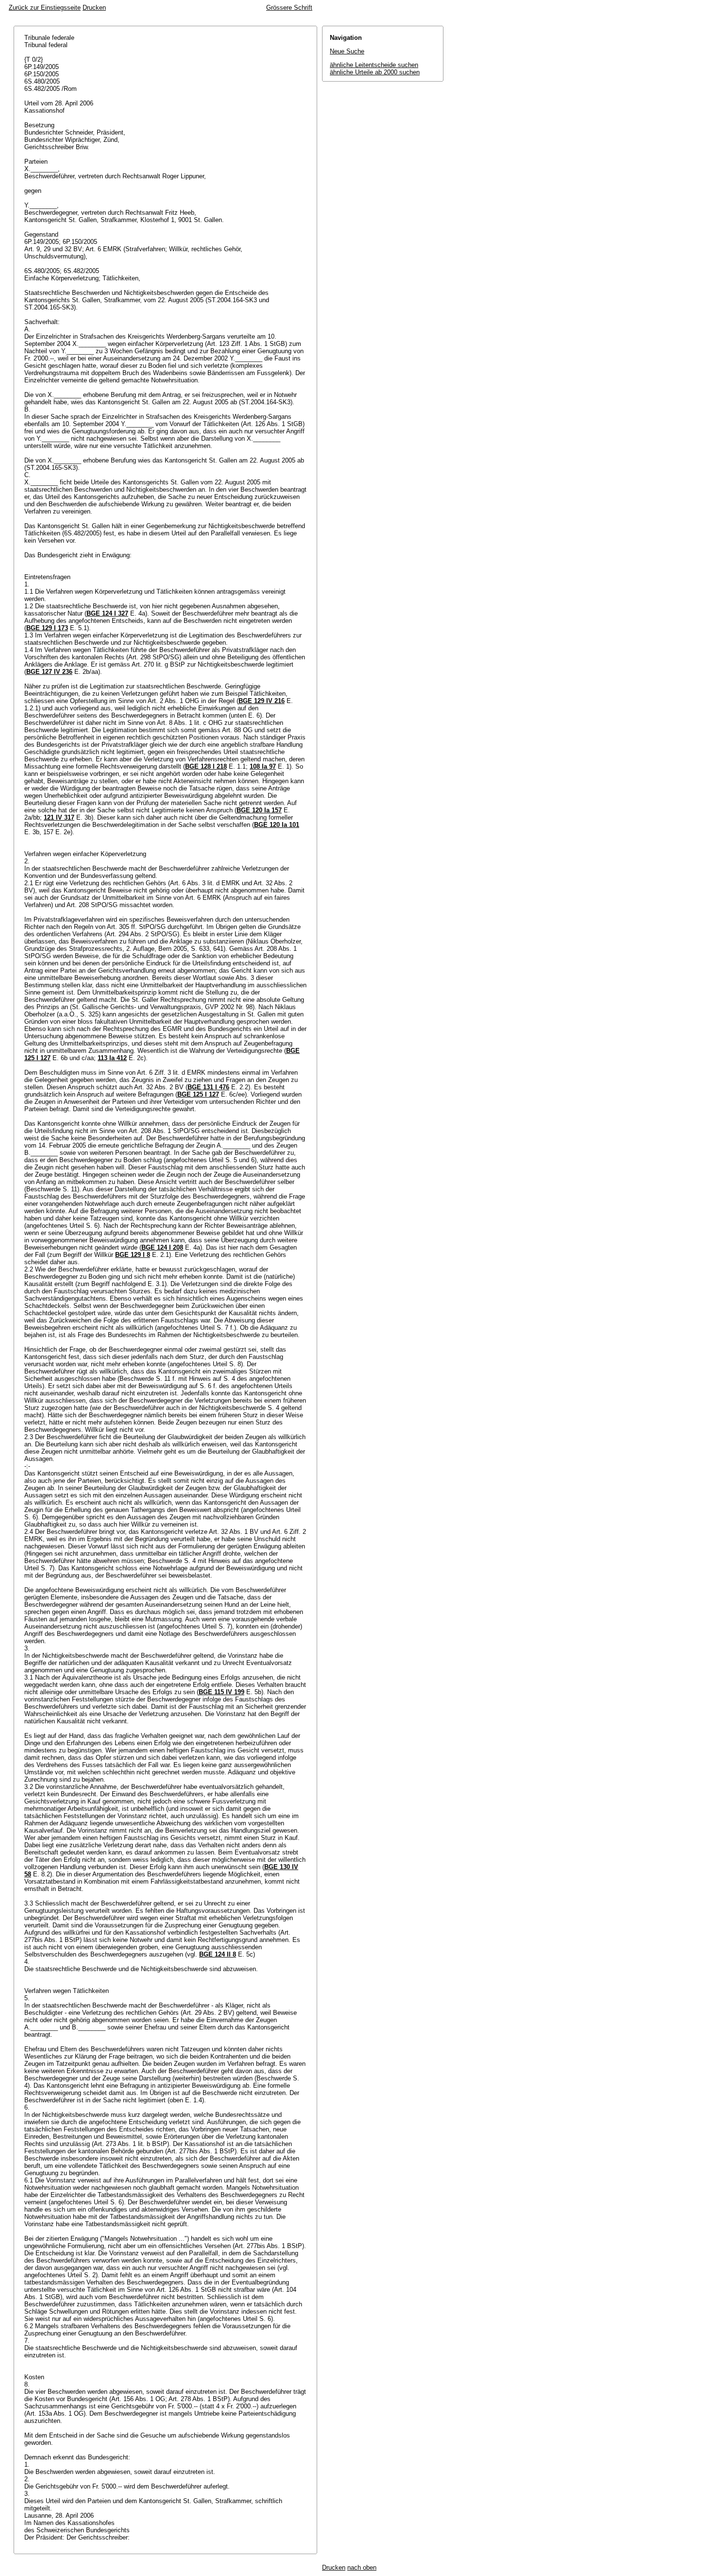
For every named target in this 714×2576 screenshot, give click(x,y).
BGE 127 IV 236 (49, 672)
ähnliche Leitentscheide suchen (374, 65)
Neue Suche (347, 51)
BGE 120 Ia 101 (277, 825)
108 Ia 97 (263, 766)
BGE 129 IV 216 (262, 701)
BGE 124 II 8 (218, 1954)
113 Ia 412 (112, 1058)
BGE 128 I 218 (206, 766)
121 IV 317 (59, 817)
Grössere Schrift (289, 8)
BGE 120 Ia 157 (259, 810)
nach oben (362, 2567)
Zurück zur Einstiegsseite (45, 8)
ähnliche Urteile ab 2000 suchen (375, 72)
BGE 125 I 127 (198, 1094)
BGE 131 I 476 (208, 1087)
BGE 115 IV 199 (221, 1692)
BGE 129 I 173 (47, 628)
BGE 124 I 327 (107, 613)
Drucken (94, 8)
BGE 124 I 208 (162, 1247)
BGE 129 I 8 (133, 1255)
